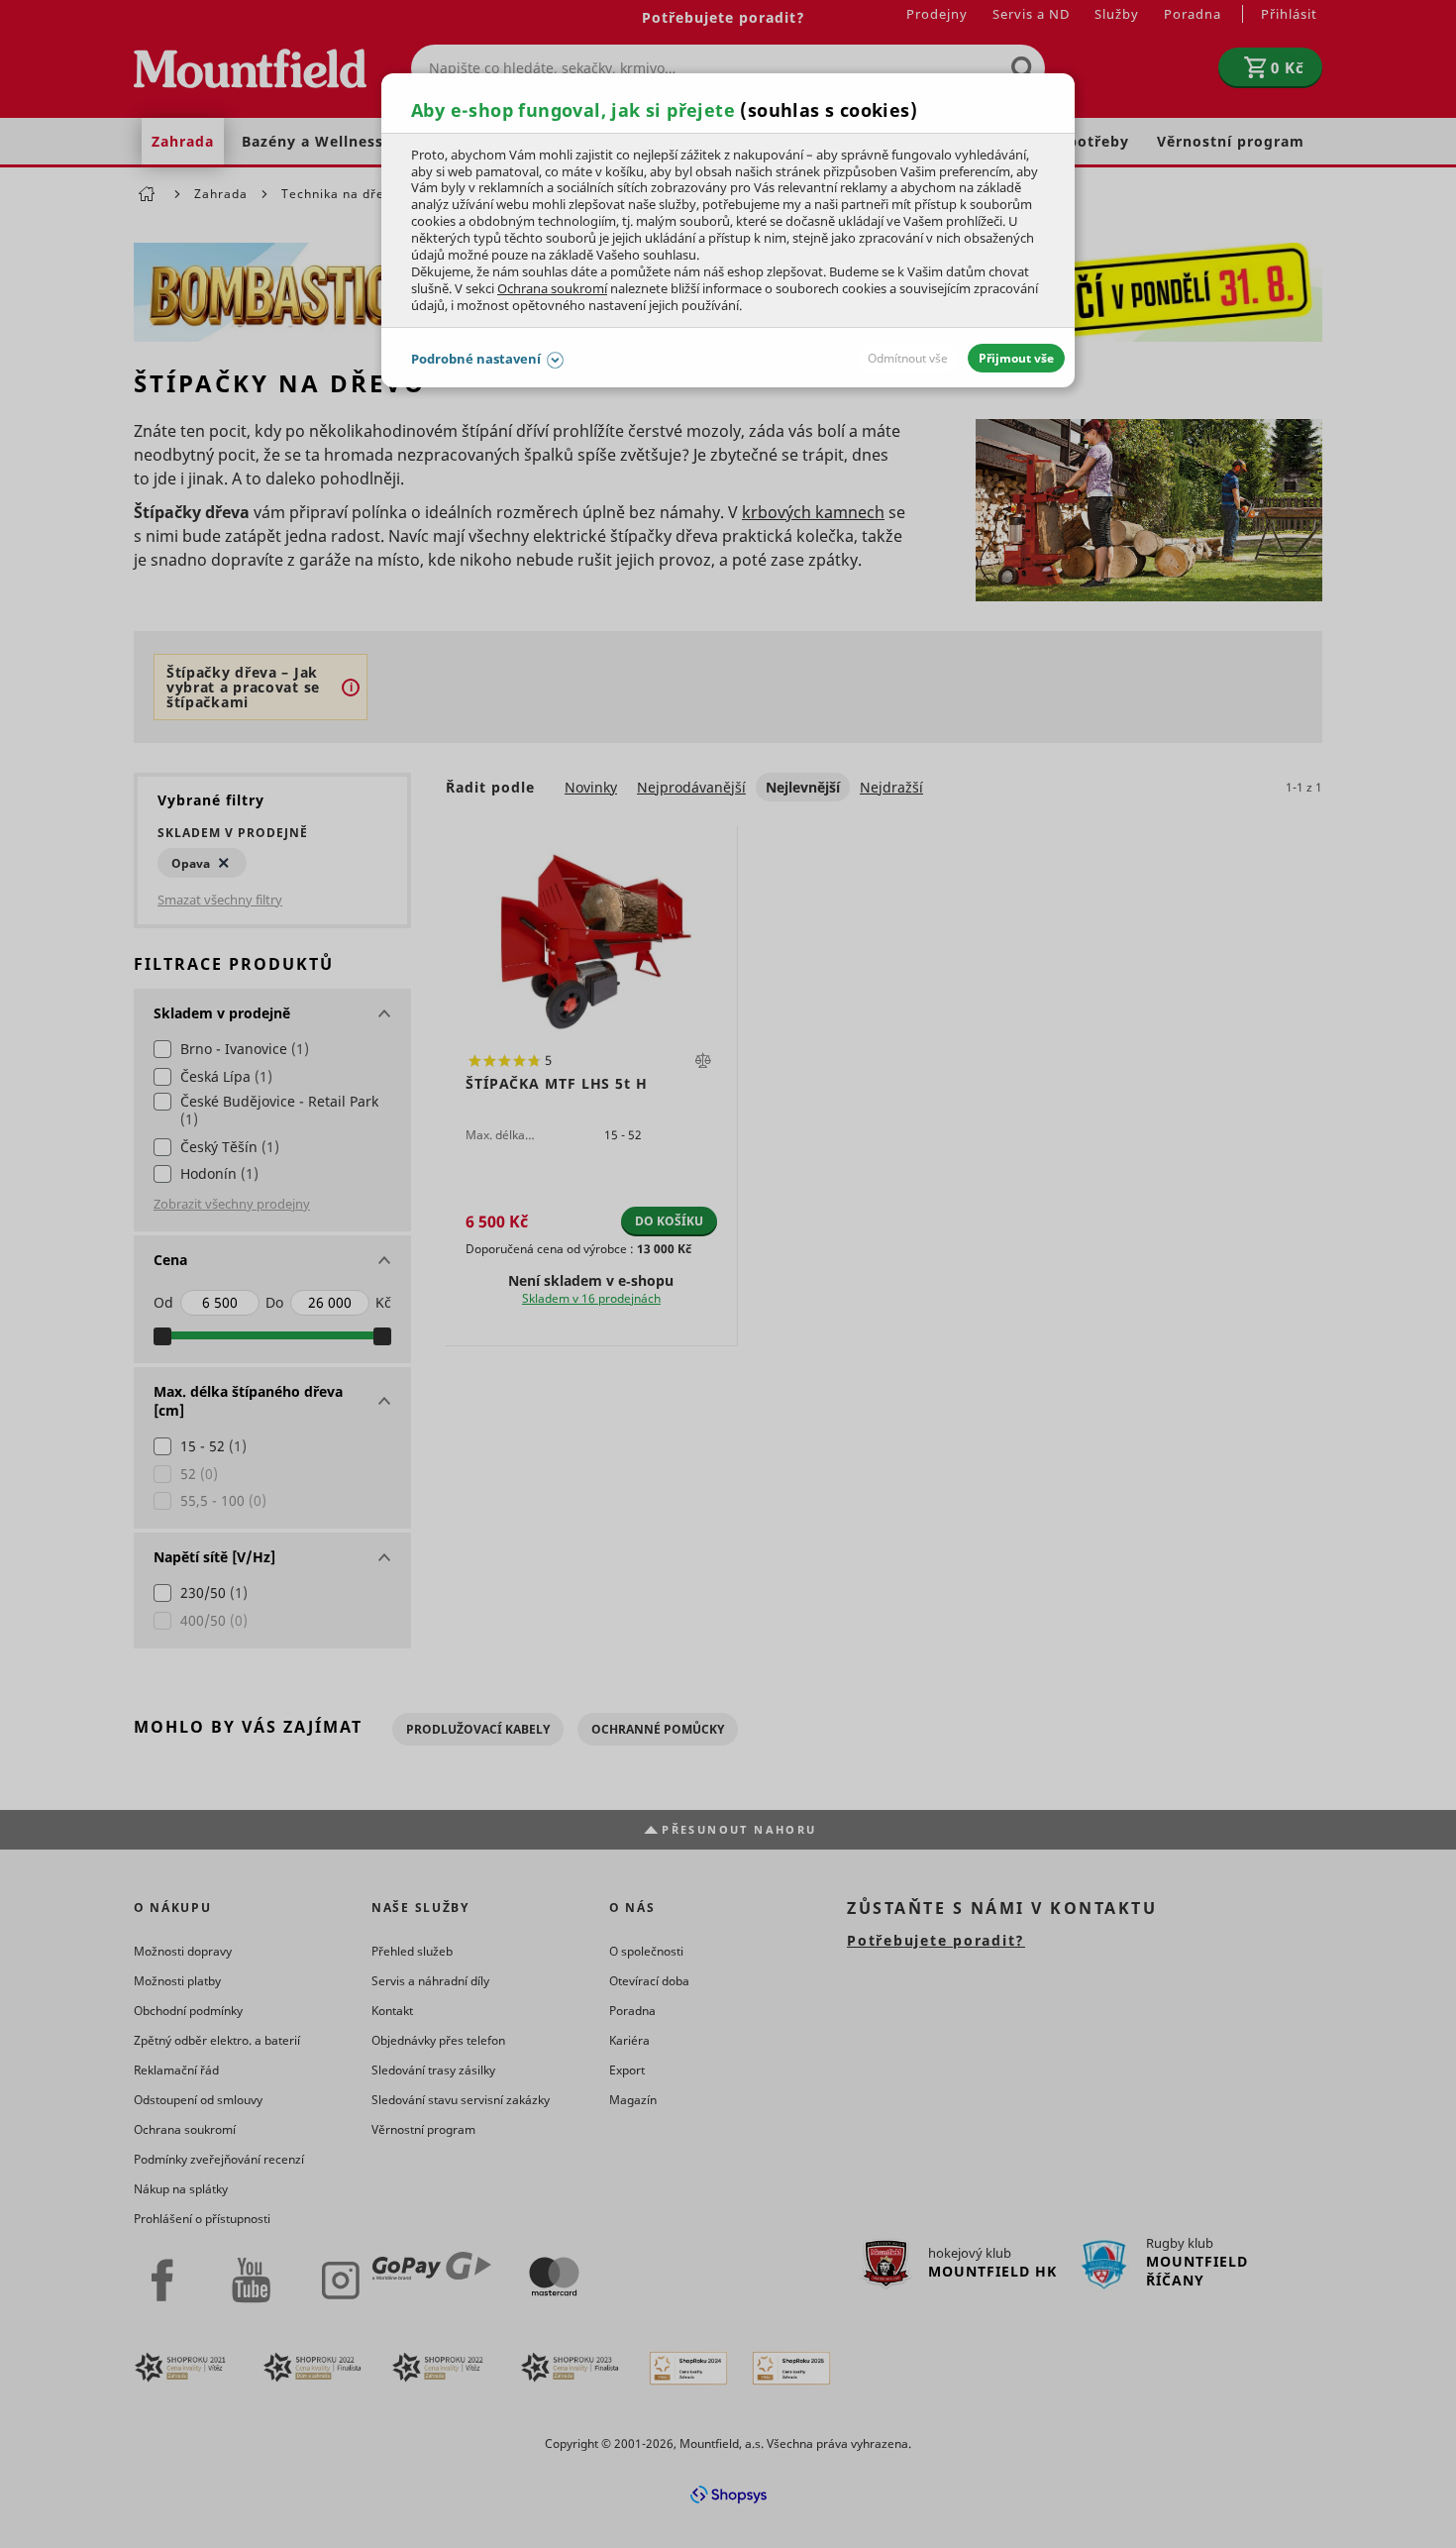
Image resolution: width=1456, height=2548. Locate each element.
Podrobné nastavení (476, 359)
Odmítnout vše (908, 358)
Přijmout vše (1016, 358)
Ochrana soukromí (552, 288)
